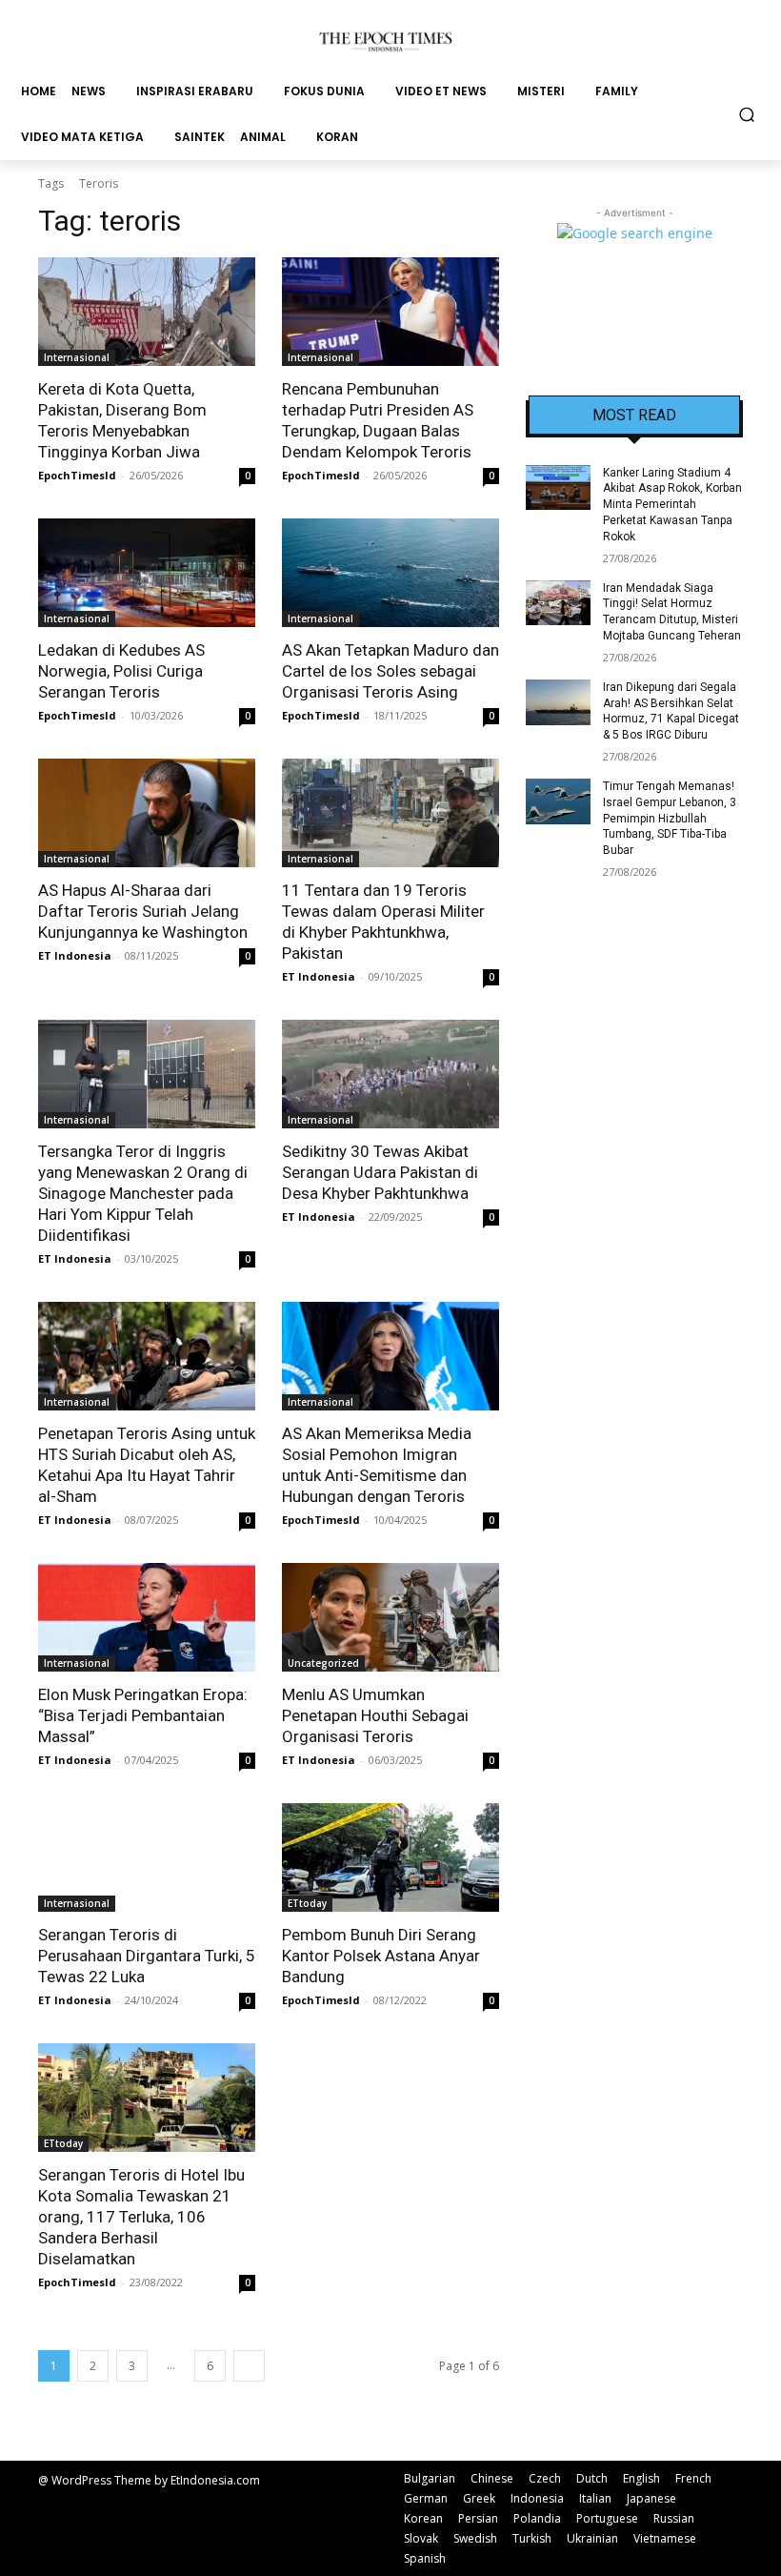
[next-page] (249, 2366)
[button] (747, 114)
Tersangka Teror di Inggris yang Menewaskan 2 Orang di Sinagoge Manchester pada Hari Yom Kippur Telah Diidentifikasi (143, 1193)
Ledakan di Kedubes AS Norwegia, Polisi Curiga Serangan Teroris (121, 671)
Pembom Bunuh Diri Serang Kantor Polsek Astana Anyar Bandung (381, 1956)
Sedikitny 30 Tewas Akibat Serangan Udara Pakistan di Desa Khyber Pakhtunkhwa (380, 1172)
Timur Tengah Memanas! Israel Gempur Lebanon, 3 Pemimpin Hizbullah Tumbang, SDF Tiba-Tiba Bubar (670, 818)
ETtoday (307, 1903)
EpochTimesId (77, 475)
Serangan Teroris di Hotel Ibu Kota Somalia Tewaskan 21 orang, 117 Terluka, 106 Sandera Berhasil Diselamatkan (141, 2217)
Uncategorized (323, 1663)
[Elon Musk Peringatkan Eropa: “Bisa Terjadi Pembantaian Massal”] (147, 1617)
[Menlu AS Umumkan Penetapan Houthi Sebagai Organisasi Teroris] (390, 1617)
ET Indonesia (75, 955)
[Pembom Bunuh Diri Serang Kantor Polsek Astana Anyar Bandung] (390, 1857)
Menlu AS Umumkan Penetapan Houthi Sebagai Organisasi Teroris (375, 1715)
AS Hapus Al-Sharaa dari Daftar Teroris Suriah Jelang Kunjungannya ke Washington (143, 911)
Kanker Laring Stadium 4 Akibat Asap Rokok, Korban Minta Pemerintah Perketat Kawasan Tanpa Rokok (672, 505)
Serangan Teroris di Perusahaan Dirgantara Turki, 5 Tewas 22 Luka (147, 1956)
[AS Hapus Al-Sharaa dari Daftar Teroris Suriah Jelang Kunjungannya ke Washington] (147, 813)
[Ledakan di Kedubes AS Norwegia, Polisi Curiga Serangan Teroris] (147, 573)
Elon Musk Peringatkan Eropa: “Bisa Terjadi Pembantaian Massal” (143, 1715)
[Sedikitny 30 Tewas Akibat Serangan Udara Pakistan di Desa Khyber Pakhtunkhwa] (390, 1074)
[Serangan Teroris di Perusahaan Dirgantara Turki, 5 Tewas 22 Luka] (147, 1857)
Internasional (77, 357)
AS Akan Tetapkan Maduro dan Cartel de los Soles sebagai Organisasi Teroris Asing (390, 671)
